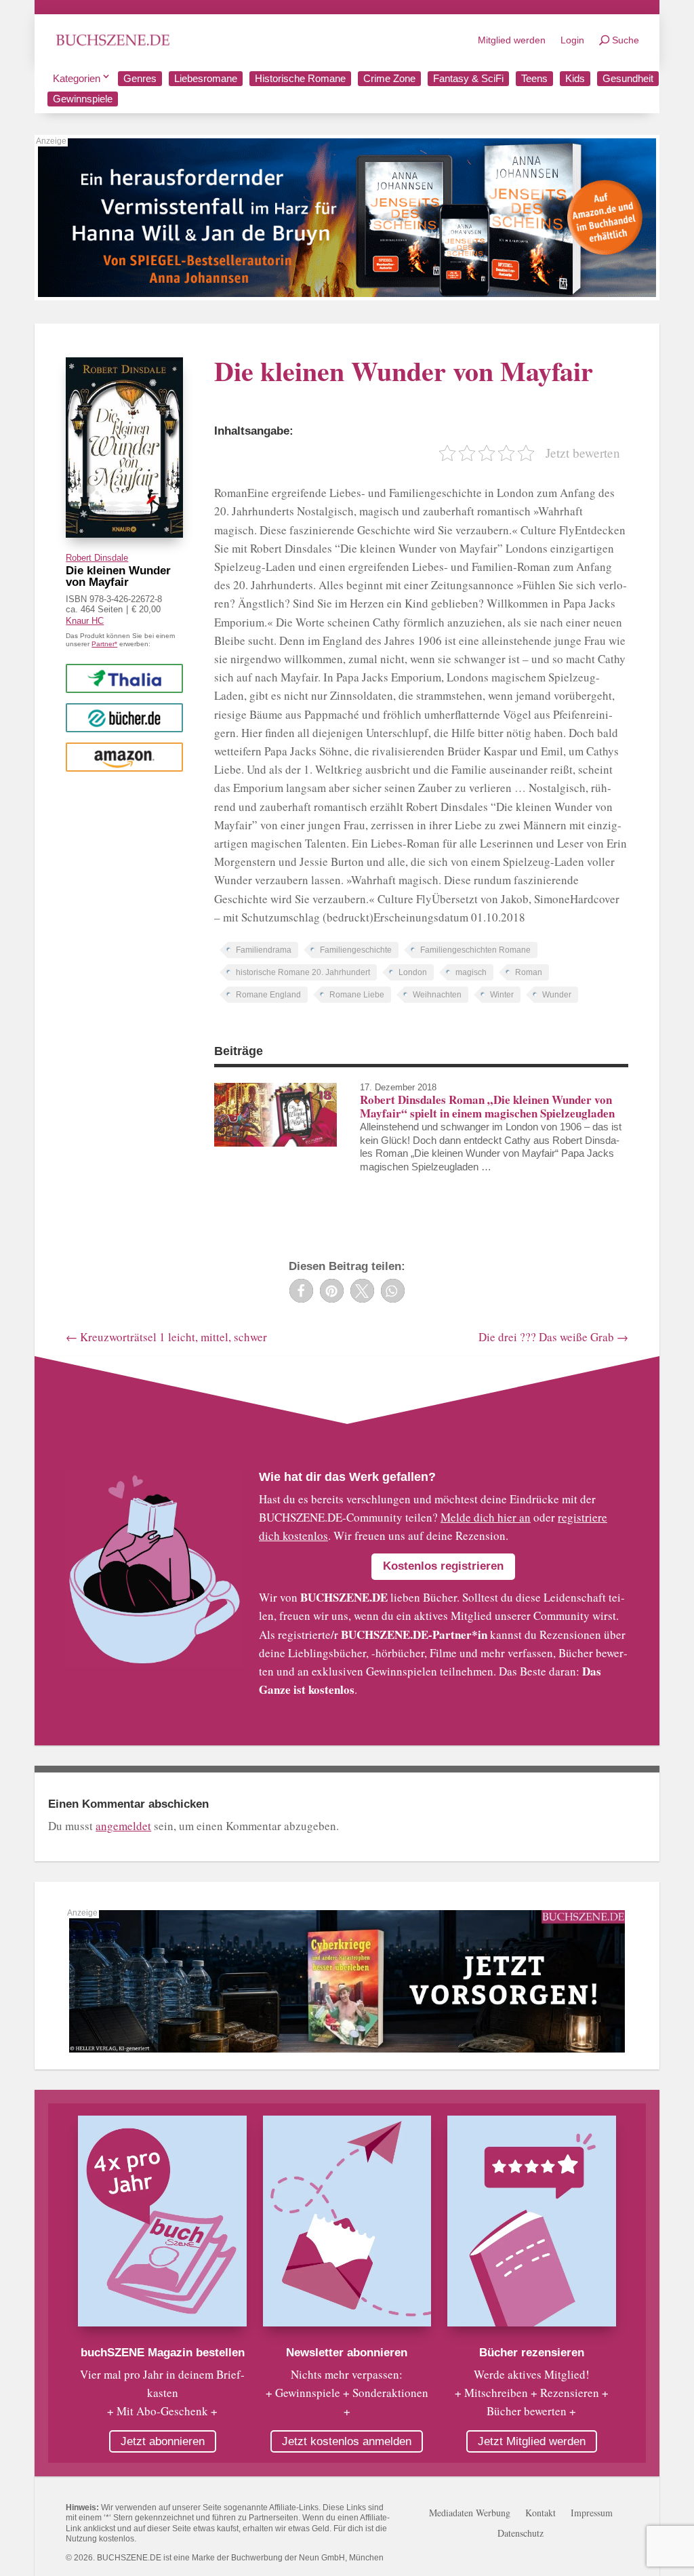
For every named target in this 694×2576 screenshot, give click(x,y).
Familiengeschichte (356, 950)
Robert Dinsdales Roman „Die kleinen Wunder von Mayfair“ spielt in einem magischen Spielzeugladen (487, 1106)
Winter (502, 995)
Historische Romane (300, 78)
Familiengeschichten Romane (475, 950)
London (413, 972)
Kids (575, 78)
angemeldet (123, 1826)
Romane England (268, 995)
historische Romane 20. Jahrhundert (303, 972)
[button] (301, 1291)
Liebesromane (206, 78)
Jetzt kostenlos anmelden (347, 2441)
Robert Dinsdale (97, 558)
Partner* (104, 644)
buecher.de (124, 717)
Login (572, 40)
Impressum (592, 2514)
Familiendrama (264, 950)
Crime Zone (389, 78)
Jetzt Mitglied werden (532, 2441)
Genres (140, 78)
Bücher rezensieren (532, 2353)
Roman (529, 972)
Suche (626, 40)
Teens (534, 78)
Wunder (557, 995)
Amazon (124, 756)
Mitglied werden (512, 40)
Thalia (125, 678)
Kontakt (540, 2514)
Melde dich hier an (486, 1517)
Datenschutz (520, 2534)
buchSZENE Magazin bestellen (163, 2353)
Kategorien (77, 78)
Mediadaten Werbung (470, 2514)
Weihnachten (437, 995)
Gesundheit (628, 78)
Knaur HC (85, 621)
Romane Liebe (357, 995)
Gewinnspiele (83, 99)
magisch (471, 972)
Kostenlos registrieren (443, 1566)
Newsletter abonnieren (347, 2353)
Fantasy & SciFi (468, 78)
